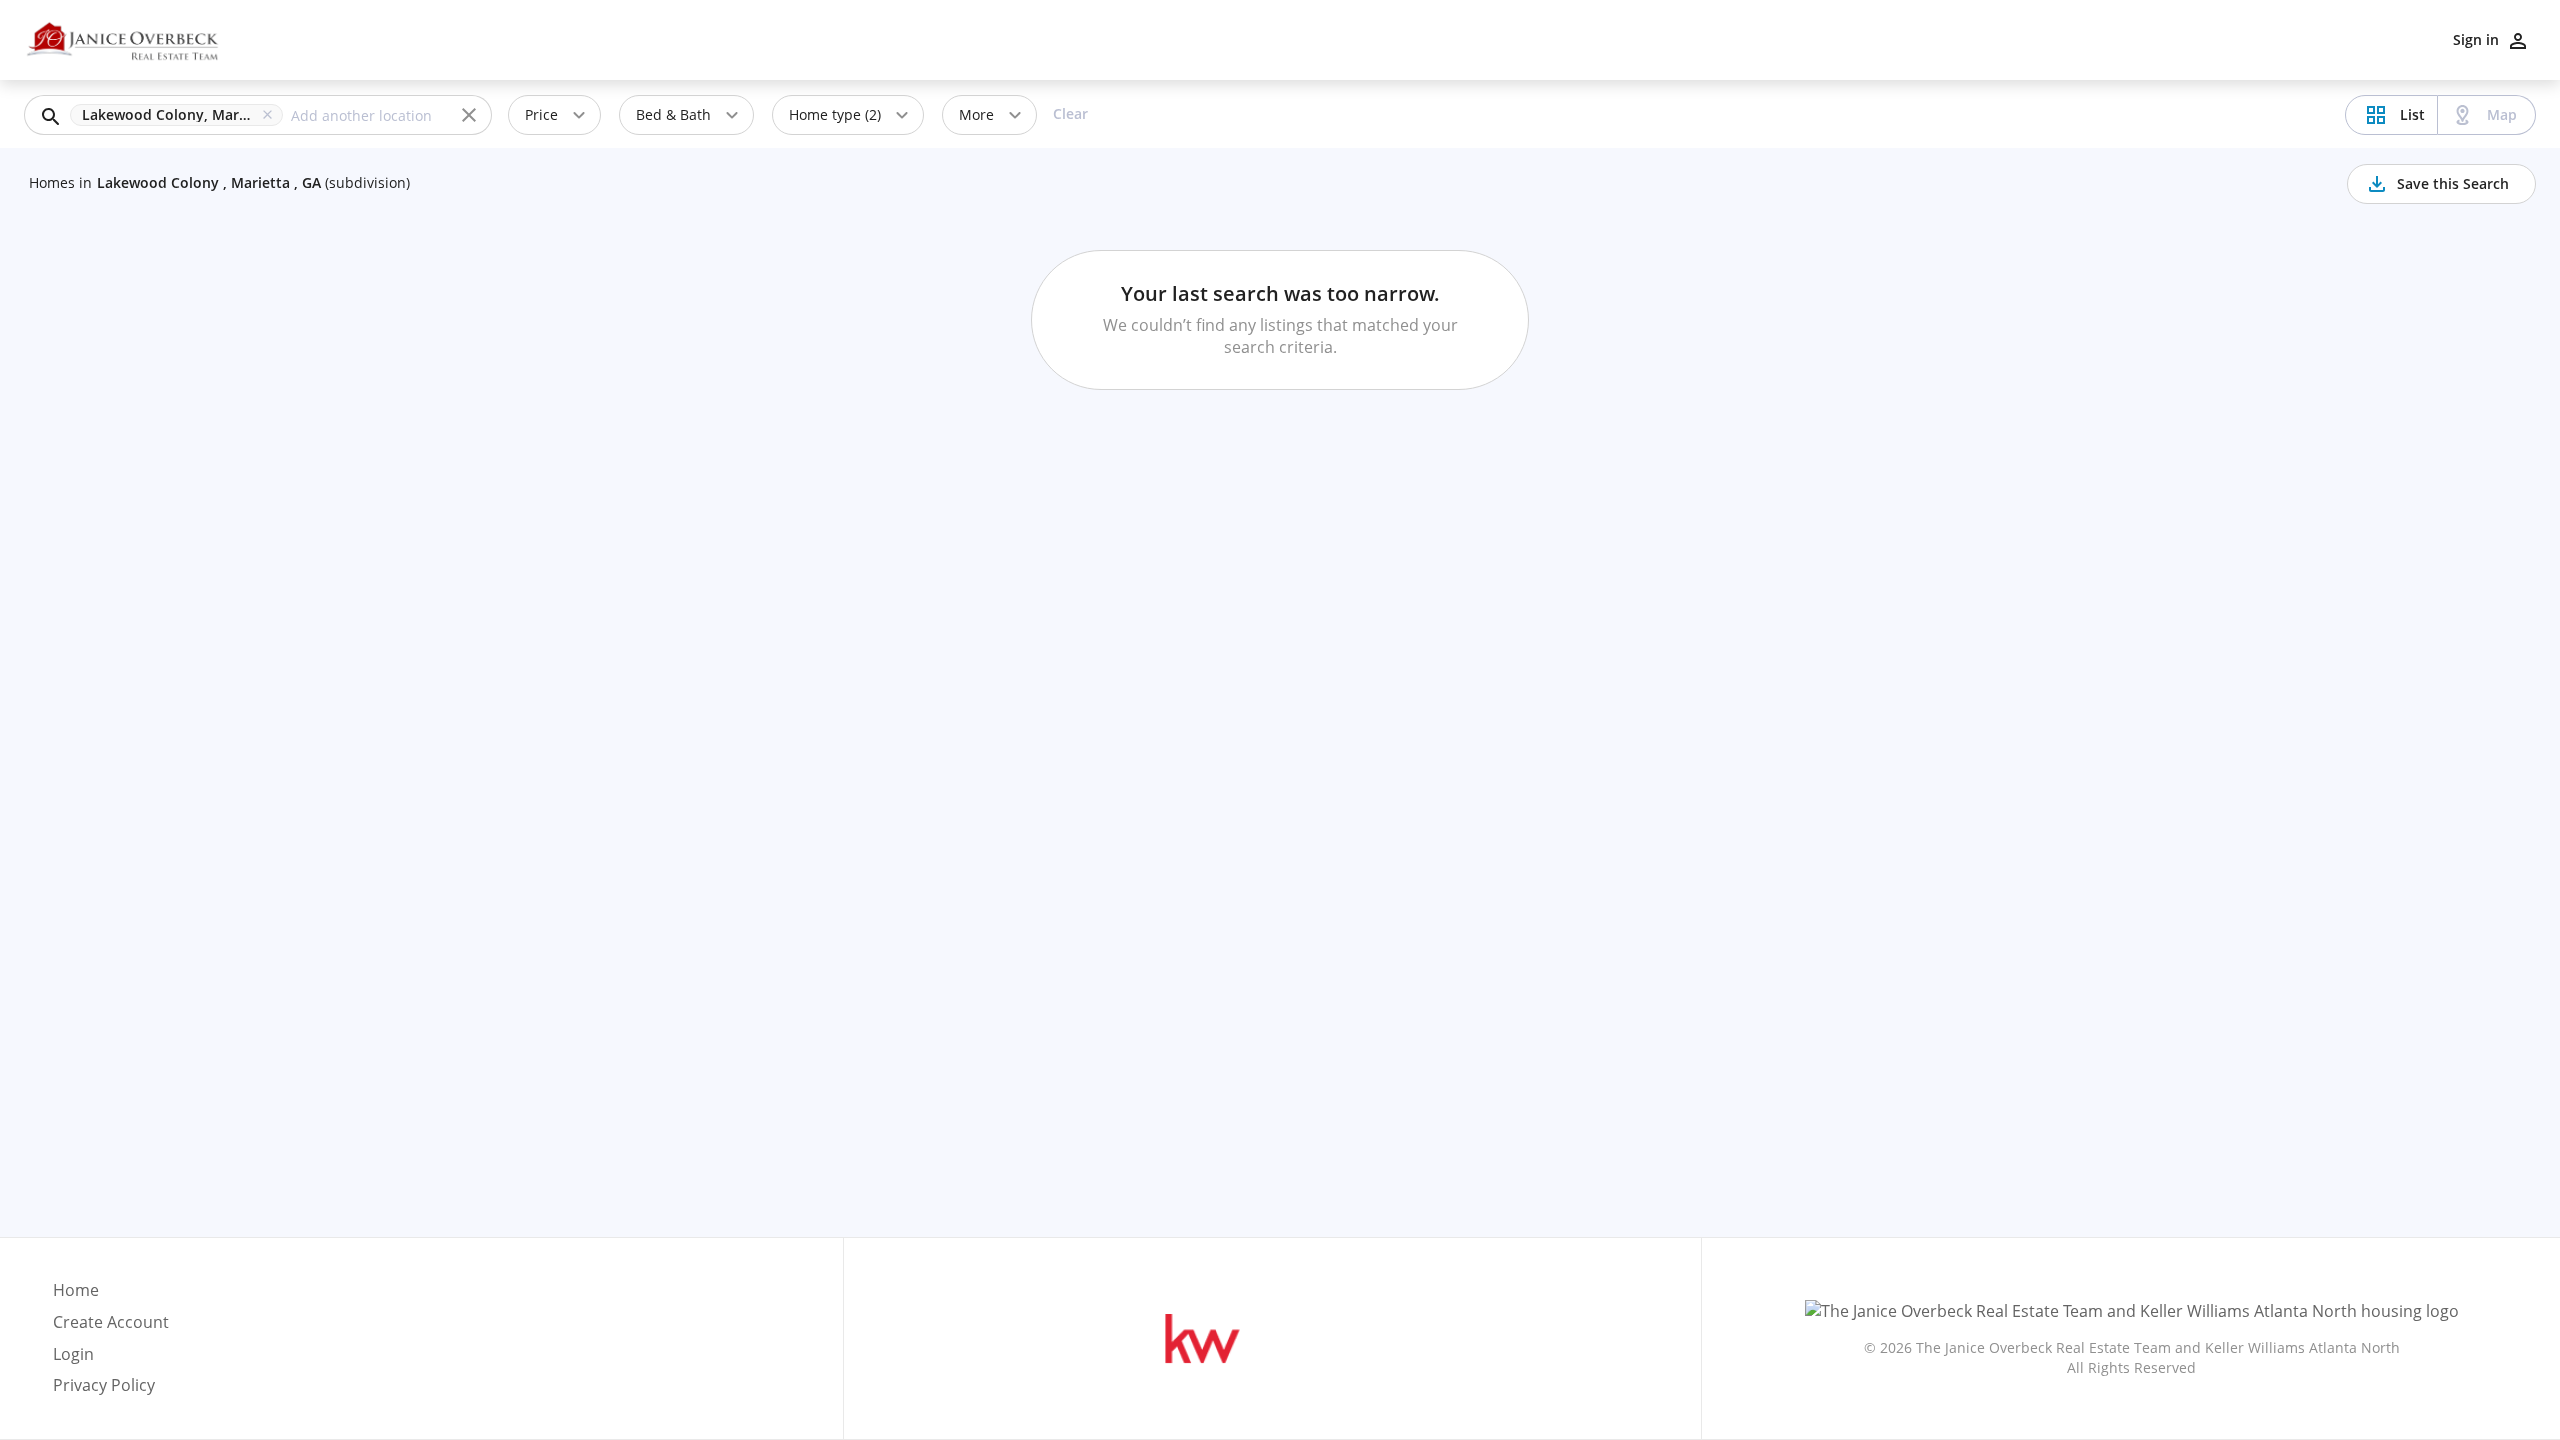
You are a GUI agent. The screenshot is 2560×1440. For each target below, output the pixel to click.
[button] (180, 115)
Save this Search (2453, 183)
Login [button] (73, 1354)
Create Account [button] (111, 1322)
